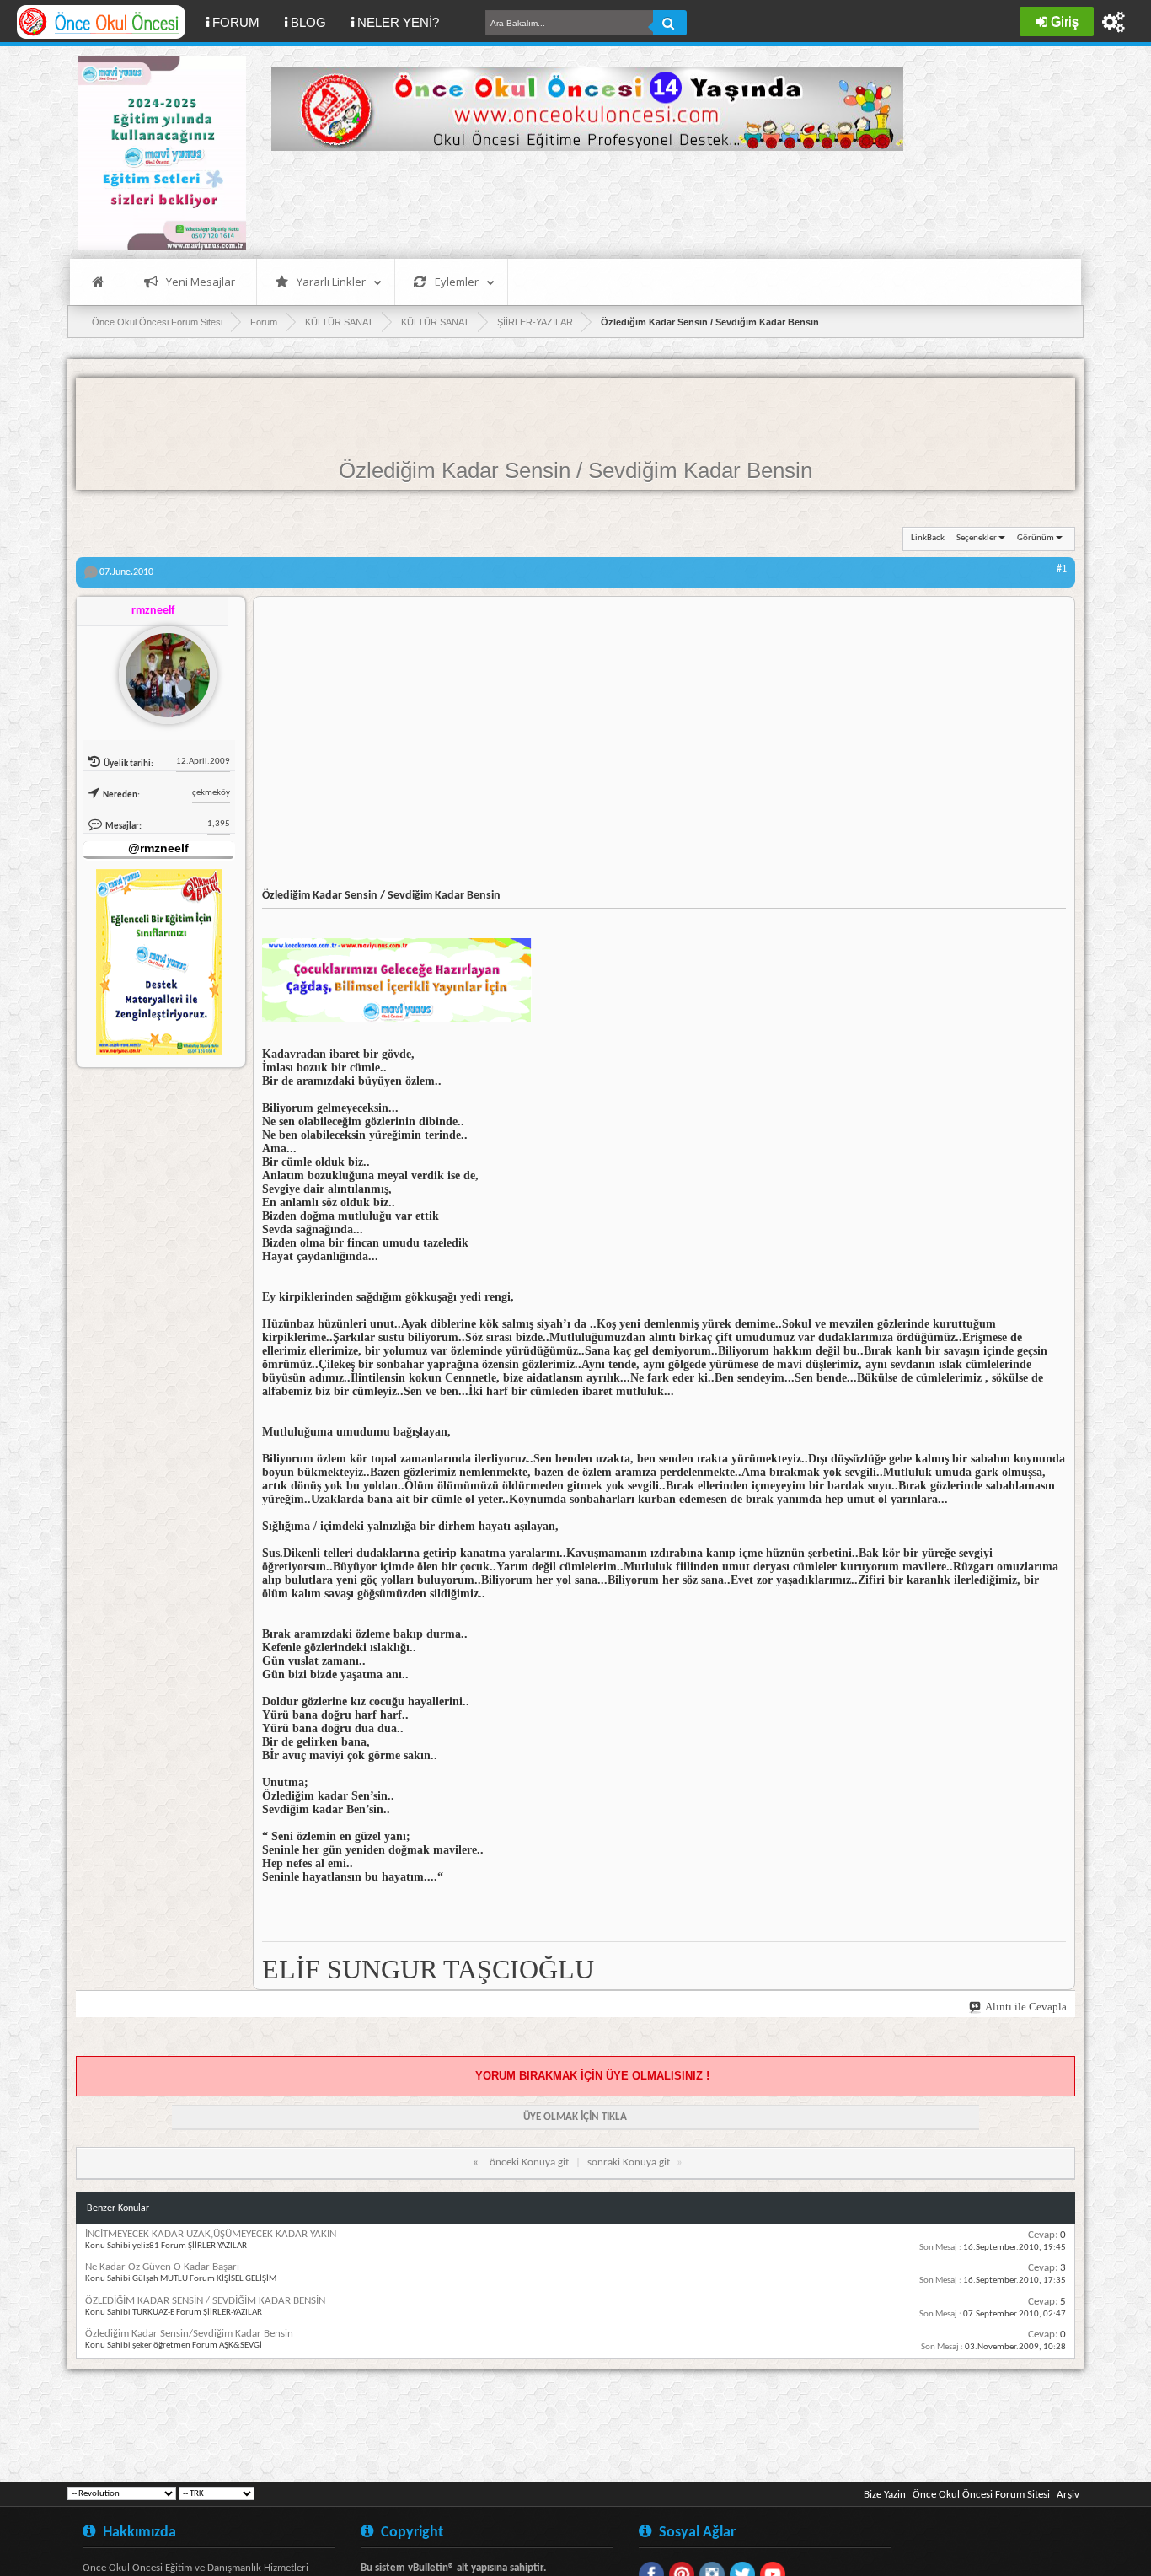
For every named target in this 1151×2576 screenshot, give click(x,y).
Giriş (1065, 21)
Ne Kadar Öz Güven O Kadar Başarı (162, 2267)
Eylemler (457, 282)
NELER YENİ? (398, 22)
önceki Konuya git (529, 2163)
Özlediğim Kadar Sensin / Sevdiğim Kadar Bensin (575, 470)
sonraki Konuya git (629, 2163)
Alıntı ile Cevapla (1026, 2007)
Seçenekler (977, 538)
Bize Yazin (885, 2495)
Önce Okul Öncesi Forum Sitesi (981, 2495)
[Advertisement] (578, 202)
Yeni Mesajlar (201, 282)
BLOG (308, 22)
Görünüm (1036, 538)
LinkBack (928, 538)
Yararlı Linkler (331, 282)
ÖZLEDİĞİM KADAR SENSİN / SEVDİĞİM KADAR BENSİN (205, 2301)
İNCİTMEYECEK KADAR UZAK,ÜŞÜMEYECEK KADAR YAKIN (211, 2234)
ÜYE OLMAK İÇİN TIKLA (575, 2117)
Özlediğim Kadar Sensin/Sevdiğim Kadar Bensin (189, 2334)
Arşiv (1068, 2495)
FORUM (242, 22)
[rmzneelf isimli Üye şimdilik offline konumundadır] (161, 668)
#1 (1062, 569)
